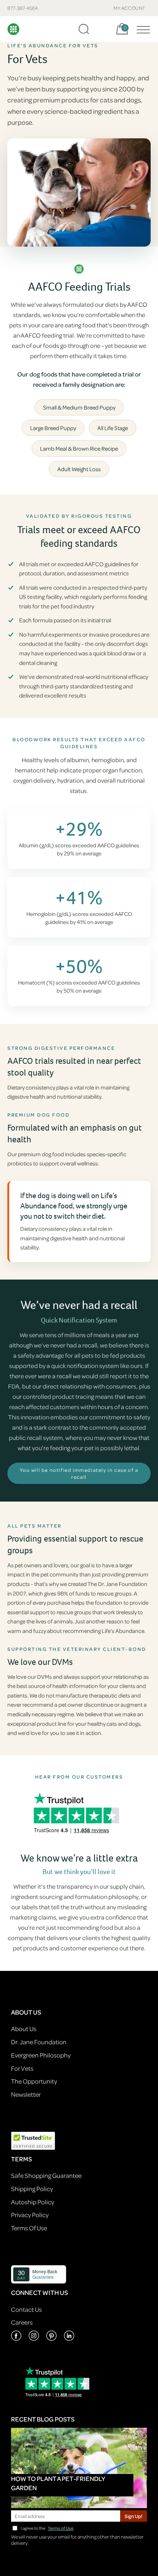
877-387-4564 (23, 8)
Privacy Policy (30, 2215)
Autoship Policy (33, 2202)
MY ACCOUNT (130, 8)
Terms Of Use (29, 2228)
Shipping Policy (32, 2189)
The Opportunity (34, 2081)
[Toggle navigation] (141, 29)
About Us (24, 2029)
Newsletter (26, 2094)
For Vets (22, 2068)
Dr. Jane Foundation (39, 2042)
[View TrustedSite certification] (33, 2140)
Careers (22, 2322)
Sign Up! (134, 2516)
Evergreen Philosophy (41, 2055)
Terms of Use (61, 2528)
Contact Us (26, 2309)
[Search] (84, 29)
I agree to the (47, 2528)
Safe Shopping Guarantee (46, 2175)
